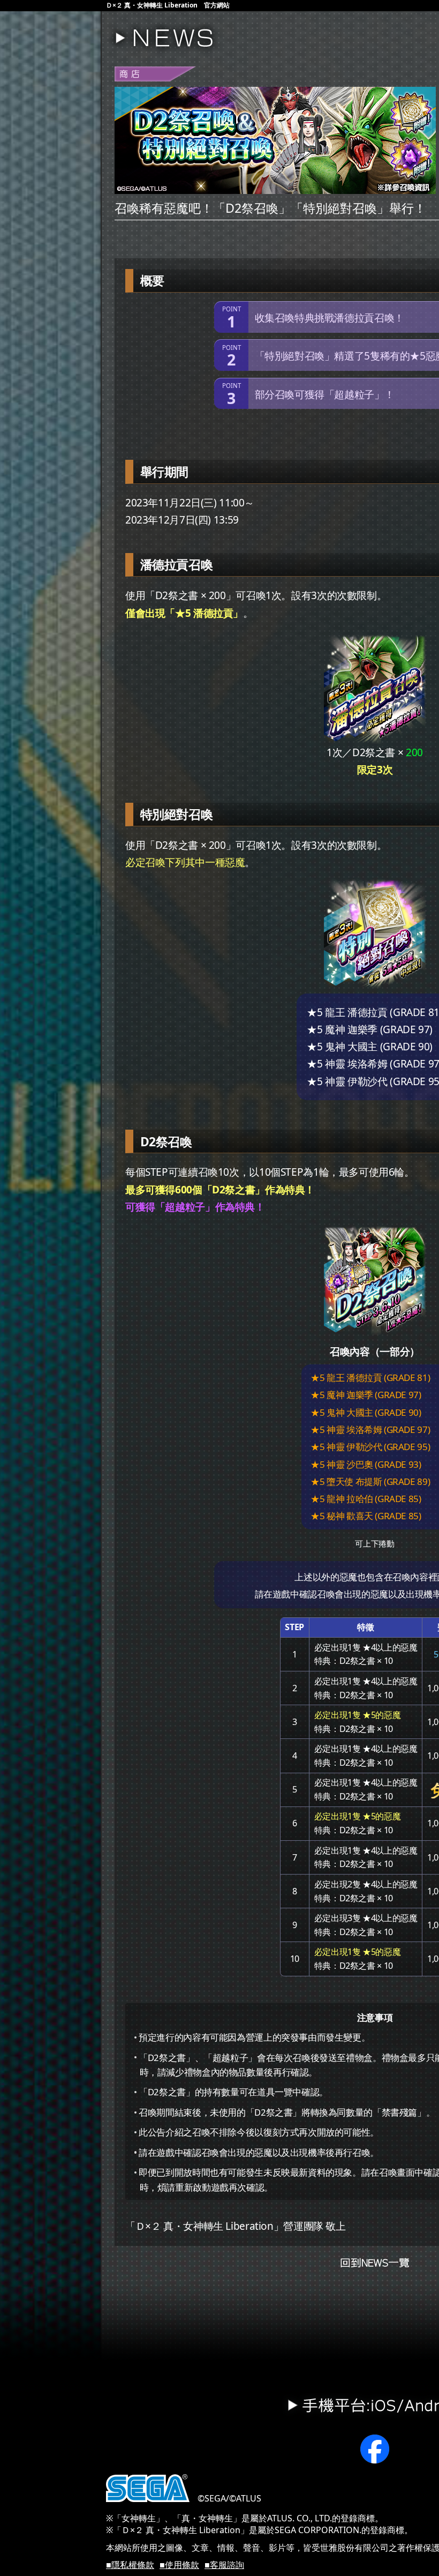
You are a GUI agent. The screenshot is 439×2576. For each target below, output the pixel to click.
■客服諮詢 (224, 2565)
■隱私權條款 (130, 2565)
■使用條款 (179, 2565)
